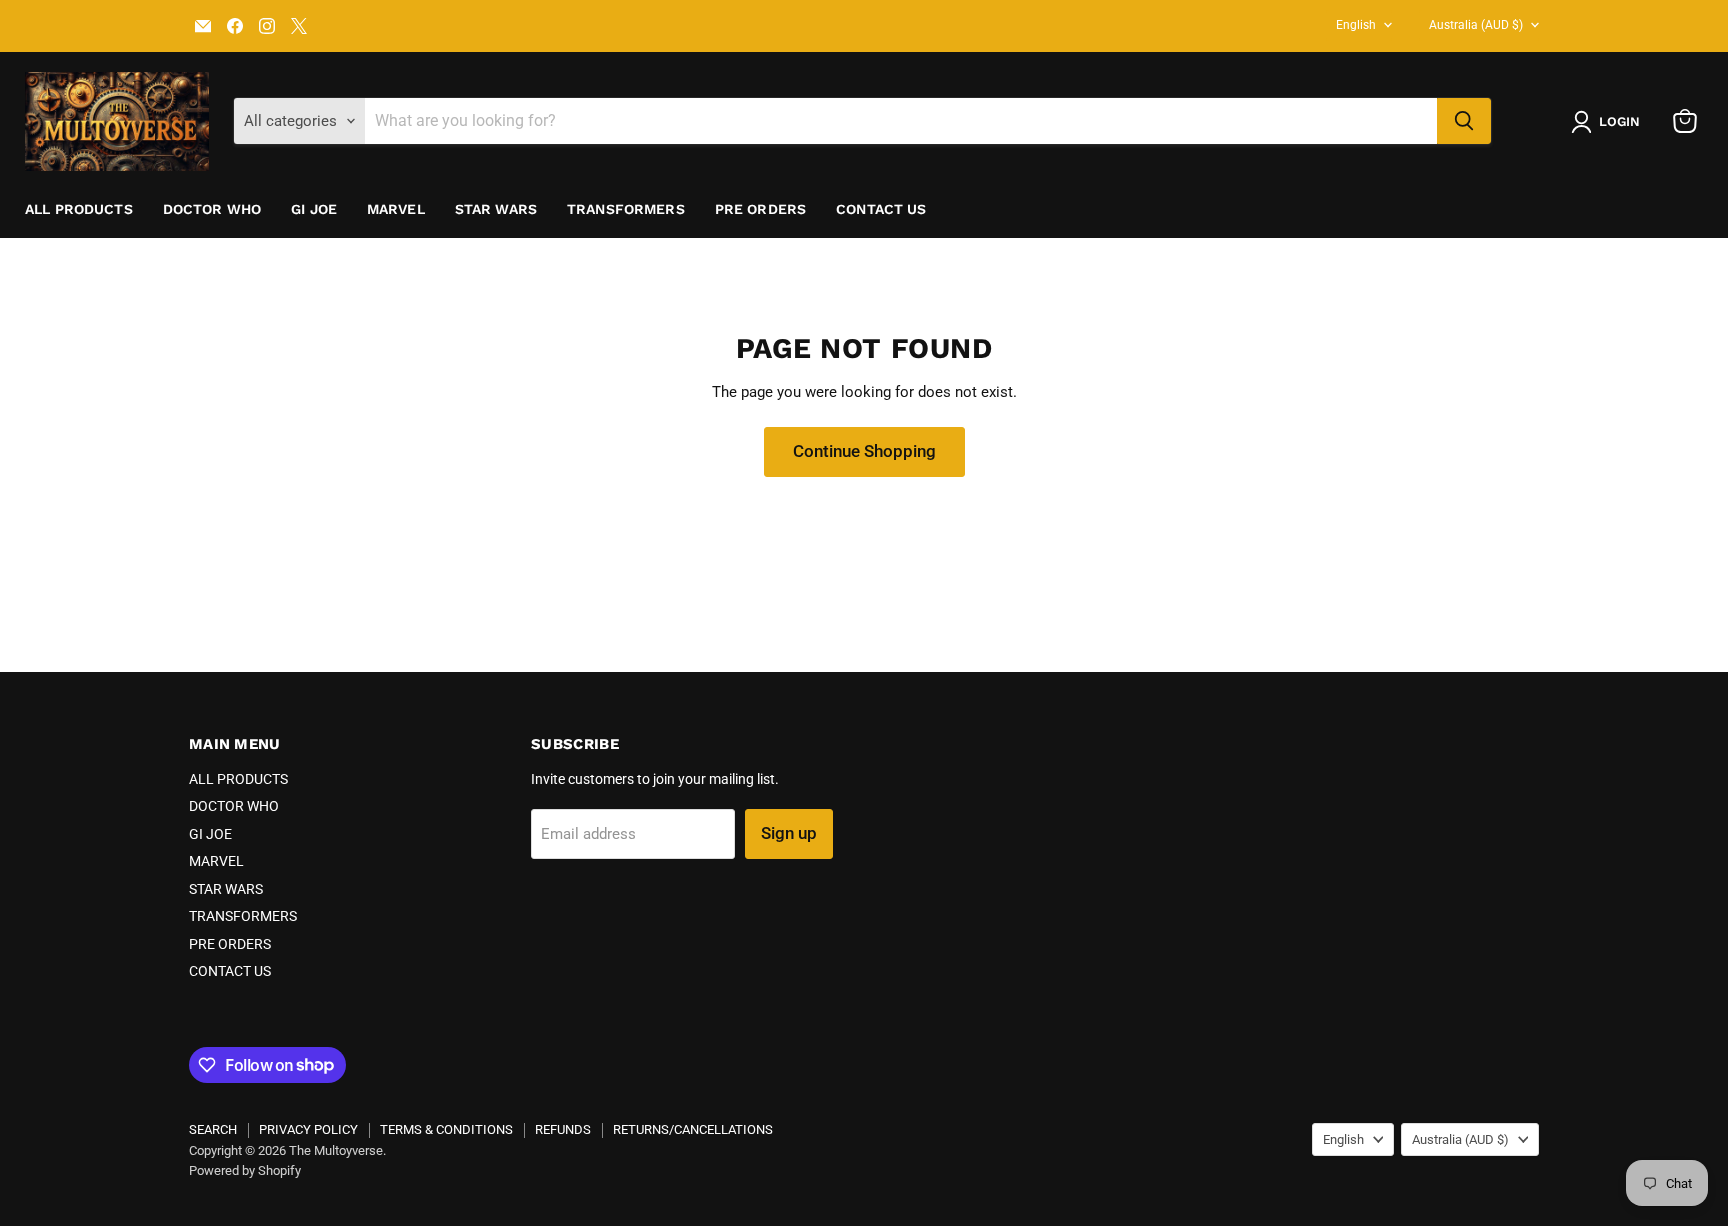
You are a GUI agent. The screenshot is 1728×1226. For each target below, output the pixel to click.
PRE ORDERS (760, 209)
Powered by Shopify (245, 1170)
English (1356, 25)
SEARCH (213, 1129)
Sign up (789, 833)
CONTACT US (881, 209)
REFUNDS (563, 1129)
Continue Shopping (864, 451)
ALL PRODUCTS (79, 209)
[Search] (1464, 121)
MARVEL (396, 209)
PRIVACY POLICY (308, 1129)
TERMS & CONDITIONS (446, 1129)
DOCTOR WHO (212, 209)
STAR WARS (496, 209)
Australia (1476, 25)
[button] (1609, 122)
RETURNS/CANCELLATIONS (693, 1129)
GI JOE (314, 209)
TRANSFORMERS (626, 209)
